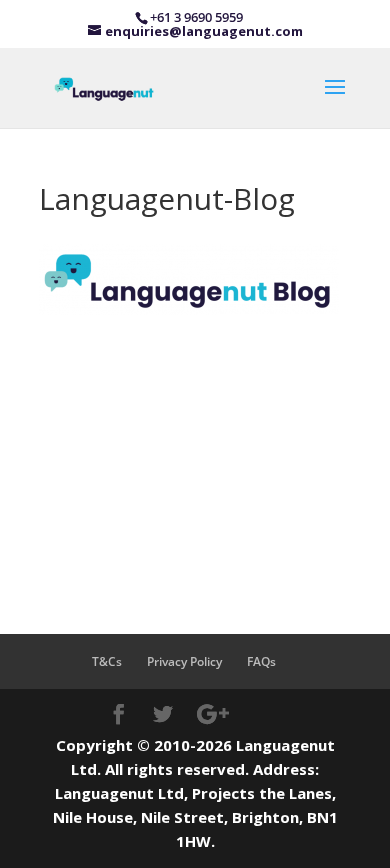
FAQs (261, 661)
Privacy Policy (184, 661)
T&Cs (107, 661)
